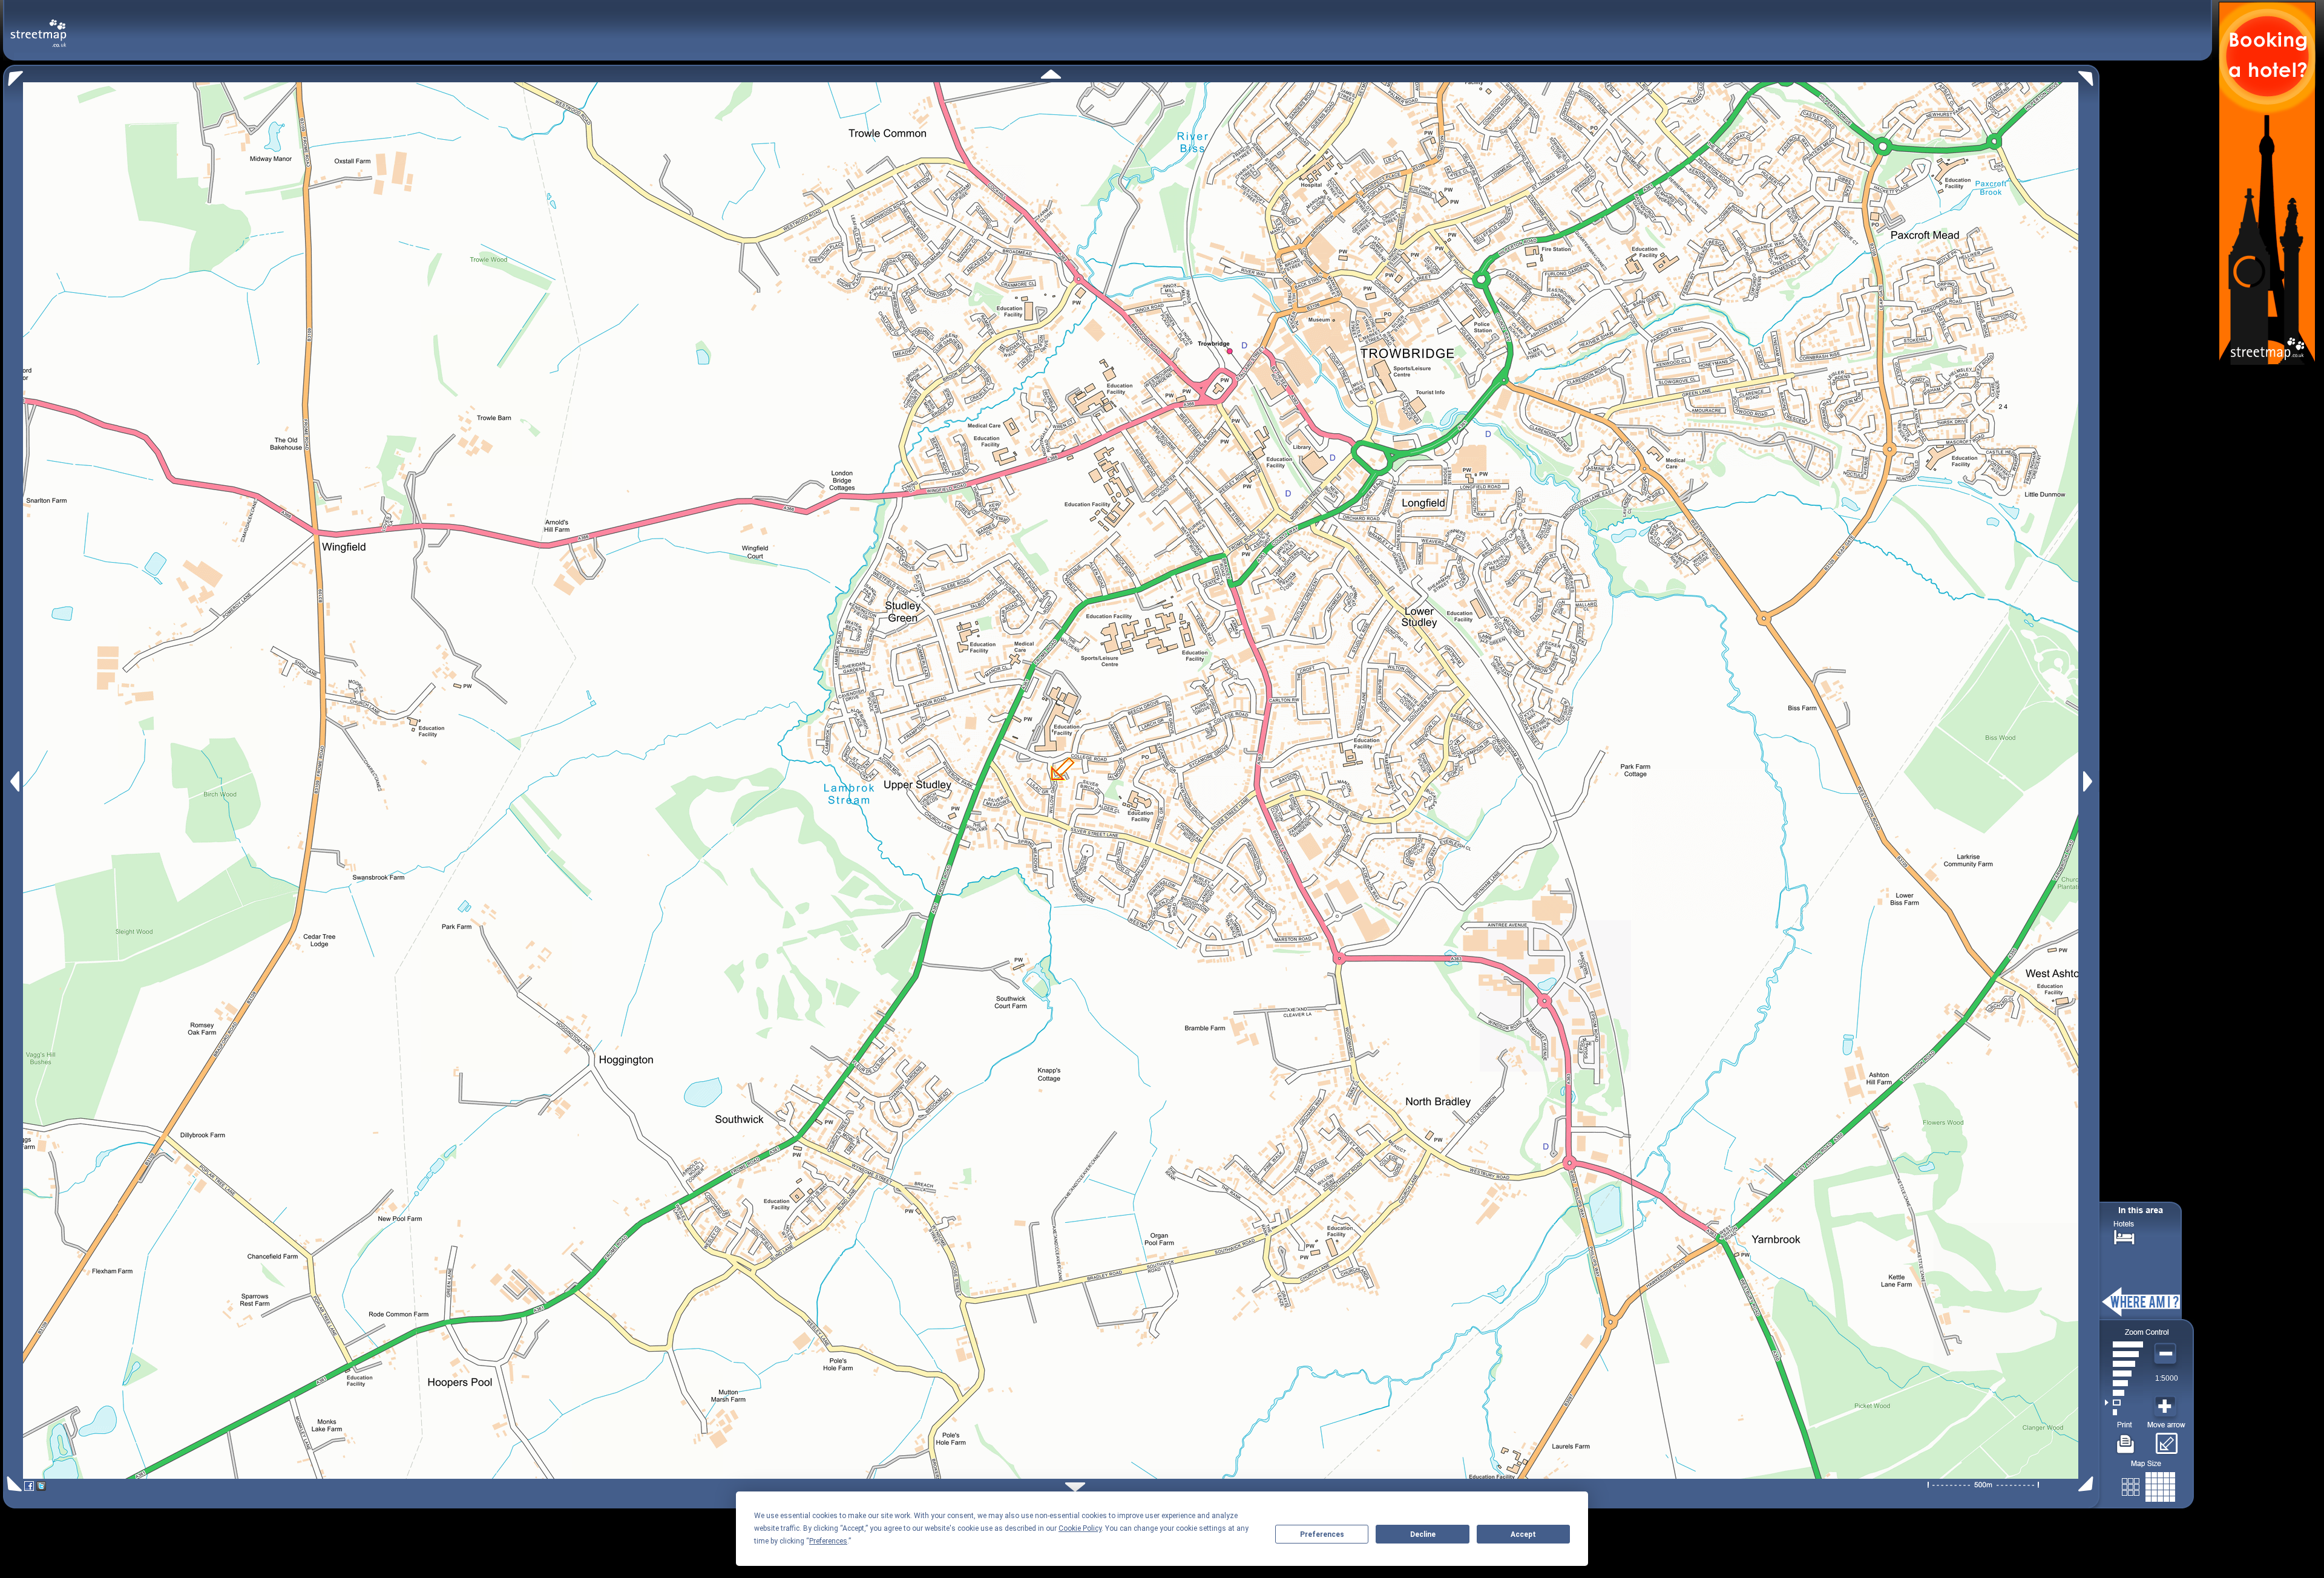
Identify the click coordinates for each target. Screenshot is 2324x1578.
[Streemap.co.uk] (38, 26)
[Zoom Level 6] (2124, 1364)
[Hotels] (2124, 1236)
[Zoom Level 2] (2124, 1403)
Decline (1423, 1534)
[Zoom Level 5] (2124, 1373)
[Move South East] (2088, 1484)
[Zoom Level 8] (2124, 1344)
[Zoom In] (2167, 1407)
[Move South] (1075, 1487)
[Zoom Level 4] (2124, 1383)
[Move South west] (12, 1484)
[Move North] (1051, 74)
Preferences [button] (828, 1541)
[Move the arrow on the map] (2166, 1439)
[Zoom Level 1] (2124, 1412)
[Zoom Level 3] (2124, 1393)
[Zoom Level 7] (2124, 1354)
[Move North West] (13, 75)
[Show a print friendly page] (2126, 1439)
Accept (1523, 1534)
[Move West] (14, 781)
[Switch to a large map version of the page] (2148, 1485)
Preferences (1322, 1534)
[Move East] (2089, 781)
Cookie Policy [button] (1080, 1528)
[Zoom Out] (2167, 1354)
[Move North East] (2089, 75)
